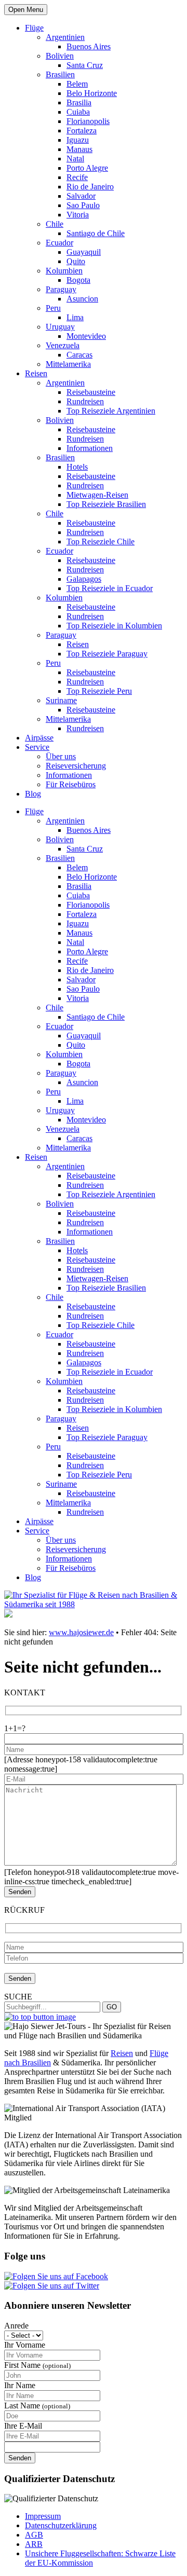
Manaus (79, 149)
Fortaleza (82, 131)
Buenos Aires (89, 46)
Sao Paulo (83, 205)
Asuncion (82, 299)
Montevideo (86, 336)
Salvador (81, 196)
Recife (77, 177)
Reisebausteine (91, 392)
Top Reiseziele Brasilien (106, 504)
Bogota (78, 280)
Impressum (43, 2516)
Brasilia (79, 102)
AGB (34, 2535)
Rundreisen (85, 401)
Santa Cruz (85, 65)
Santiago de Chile (96, 233)
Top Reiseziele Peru (99, 691)
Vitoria (78, 215)
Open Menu (26, 10)
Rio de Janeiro (90, 187)
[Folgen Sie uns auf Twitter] (52, 2286)
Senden (20, 2458)
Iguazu (78, 140)
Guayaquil (84, 252)
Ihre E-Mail (23, 2426)
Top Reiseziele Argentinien (111, 411)
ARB (34, 2544)
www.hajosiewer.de (81, 1632)
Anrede (16, 2326)
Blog (33, 794)
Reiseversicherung (76, 766)
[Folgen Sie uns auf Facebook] (56, 2276)
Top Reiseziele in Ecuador (110, 588)
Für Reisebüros (71, 784)
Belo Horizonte (92, 93)
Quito (76, 261)
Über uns (61, 756)
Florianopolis (88, 121)
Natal (75, 159)
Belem (77, 84)
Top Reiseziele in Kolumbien (114, 626)
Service (37, 747)
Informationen (90, 448)
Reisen (36, 373)
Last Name (37, 2406)
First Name (37, 2365)
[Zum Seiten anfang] (40, 2017)
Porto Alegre (87, 168)
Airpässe (39, 738)
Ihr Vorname (25, 2345)
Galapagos (84, 579)
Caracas (79, 355)
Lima (75, 317)
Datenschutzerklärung (61, 2525)
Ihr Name (20, 2385)
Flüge (34, 28)
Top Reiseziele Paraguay (107, 654)
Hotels (77, 467)
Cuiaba (78, 112)
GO (112, 2007)
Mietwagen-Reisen (97, 495)
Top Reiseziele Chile (101, 542)
